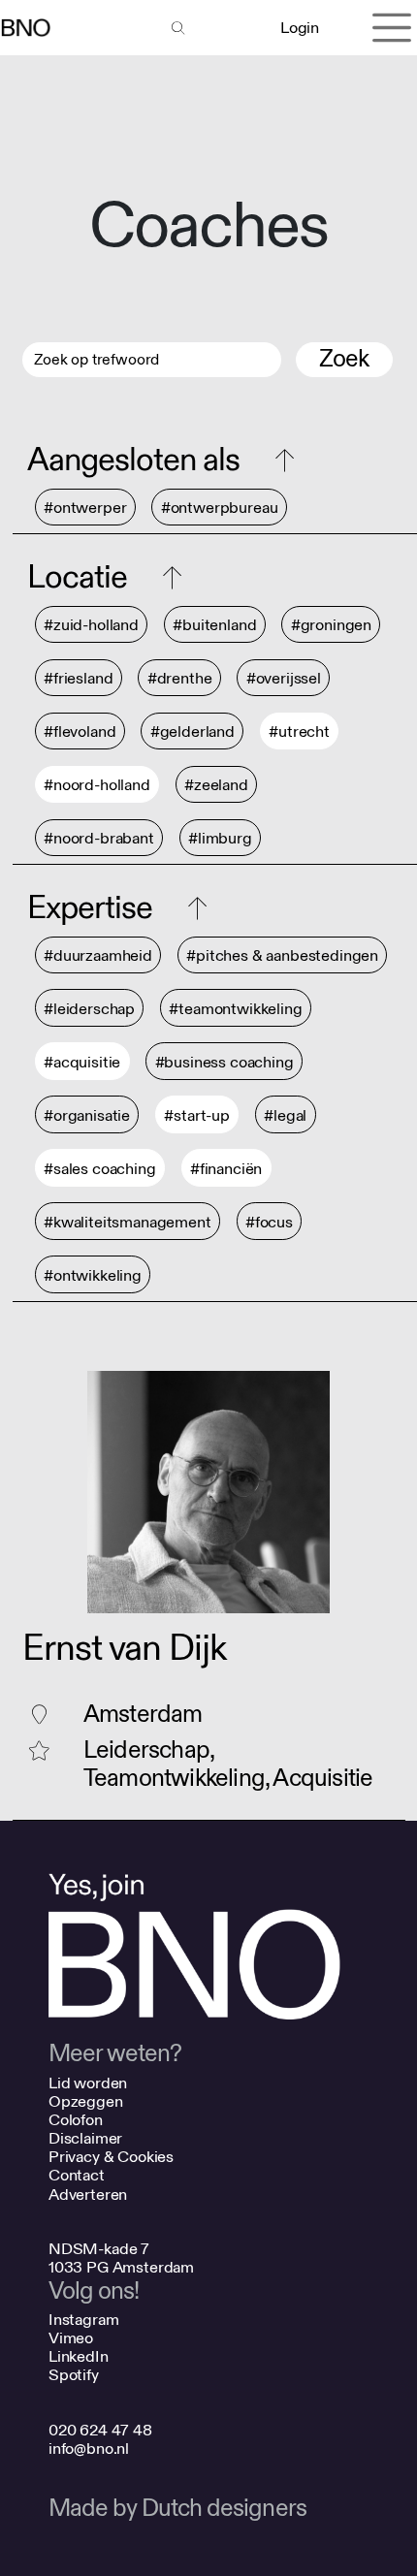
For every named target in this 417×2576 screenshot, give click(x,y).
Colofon (76, 2120)
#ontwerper (85, 508)
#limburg (220, 838)
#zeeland (216, 785)
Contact (77, 2175)
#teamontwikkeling (235, 1009)
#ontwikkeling (93, 1275)
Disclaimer (85, 2138)
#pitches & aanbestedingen (282, 955)
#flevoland (80, 731)
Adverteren (88, 2194)
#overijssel (284, 678)
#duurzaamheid (98, 955)
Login (299, 28)
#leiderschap (89, 1009)
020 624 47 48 (100, 2430)
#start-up (197, 1115)
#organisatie (87, 1115)
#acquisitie (82, 1062)
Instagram (84, 2320)
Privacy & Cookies (111, 2157)
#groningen (331, 625)
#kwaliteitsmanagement (128, 1222)
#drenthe (180, 678)
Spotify (74, 2375)
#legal (285, 1115)
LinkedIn (79, 2356)
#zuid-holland (91, 625)
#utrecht (299, 731)
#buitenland (214, 625)
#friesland (78, 678)
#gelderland (192, 731)
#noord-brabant (99, 838)
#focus (269, 1222)
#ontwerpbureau (220, 508)
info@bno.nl (89, 2449)
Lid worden (88, 2083)
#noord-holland (97, 785)
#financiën (226, 1169)
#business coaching (225, 1062)
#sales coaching (100, 1169)
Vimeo (71, 2338)
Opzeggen (86, 2101)
